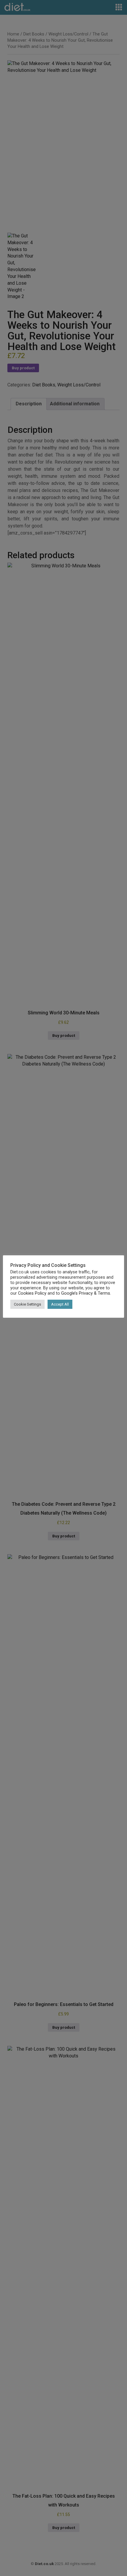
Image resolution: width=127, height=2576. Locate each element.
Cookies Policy (32, 1293)
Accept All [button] (60, 1304)
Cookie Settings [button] (27, 1304)
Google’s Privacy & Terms (86, 1293)
